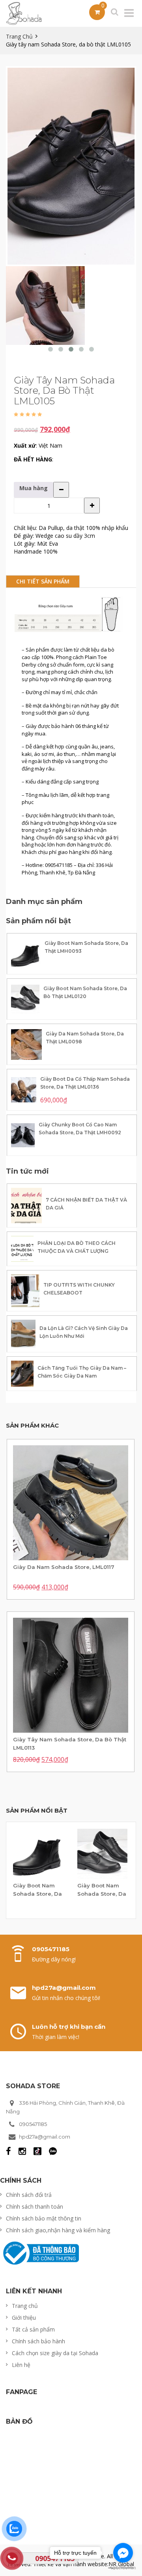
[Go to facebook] (123, 2553)
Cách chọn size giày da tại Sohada (55, 2353)
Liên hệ (21, 2365)
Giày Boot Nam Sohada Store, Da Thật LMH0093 (86, 947)
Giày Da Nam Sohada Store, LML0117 (64, 1567)
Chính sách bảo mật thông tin (44, 2218)
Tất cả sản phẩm (33, 2329)
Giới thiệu (24, 2318)
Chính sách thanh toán (35, 2207)
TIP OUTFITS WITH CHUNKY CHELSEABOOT (79, 1289)
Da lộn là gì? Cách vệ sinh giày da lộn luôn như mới (84, 1332)
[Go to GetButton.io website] (123, 2568)
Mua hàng (34, 488)
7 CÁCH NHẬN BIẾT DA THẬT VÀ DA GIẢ (86, 1204)
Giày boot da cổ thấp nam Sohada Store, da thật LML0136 (85, 1083)
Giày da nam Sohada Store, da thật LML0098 (85, 1038)
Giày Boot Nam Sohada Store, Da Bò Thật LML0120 (85, 992)
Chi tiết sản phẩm (43, 581)
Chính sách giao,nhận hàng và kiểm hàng (58, 2230)
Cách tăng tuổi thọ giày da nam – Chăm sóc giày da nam (82, 1372)
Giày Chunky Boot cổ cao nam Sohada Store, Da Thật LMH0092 (80, 1129)
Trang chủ (19, 36)
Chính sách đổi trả (29, 2195)
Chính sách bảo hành (38, 2341)
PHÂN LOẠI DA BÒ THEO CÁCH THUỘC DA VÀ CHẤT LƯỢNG (77, 1247)
